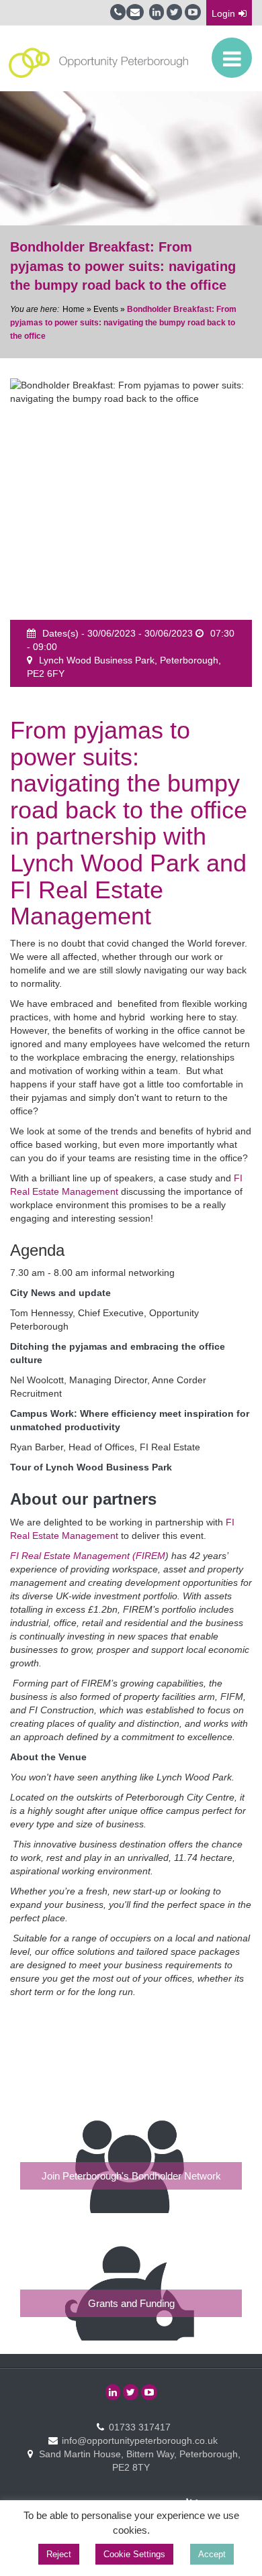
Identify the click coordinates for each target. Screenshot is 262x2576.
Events (106, 309)
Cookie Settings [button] (134, 2554)
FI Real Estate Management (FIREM (88, 1556)
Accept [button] (212, 2554)
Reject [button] (59, 2554)
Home (74, 309)
